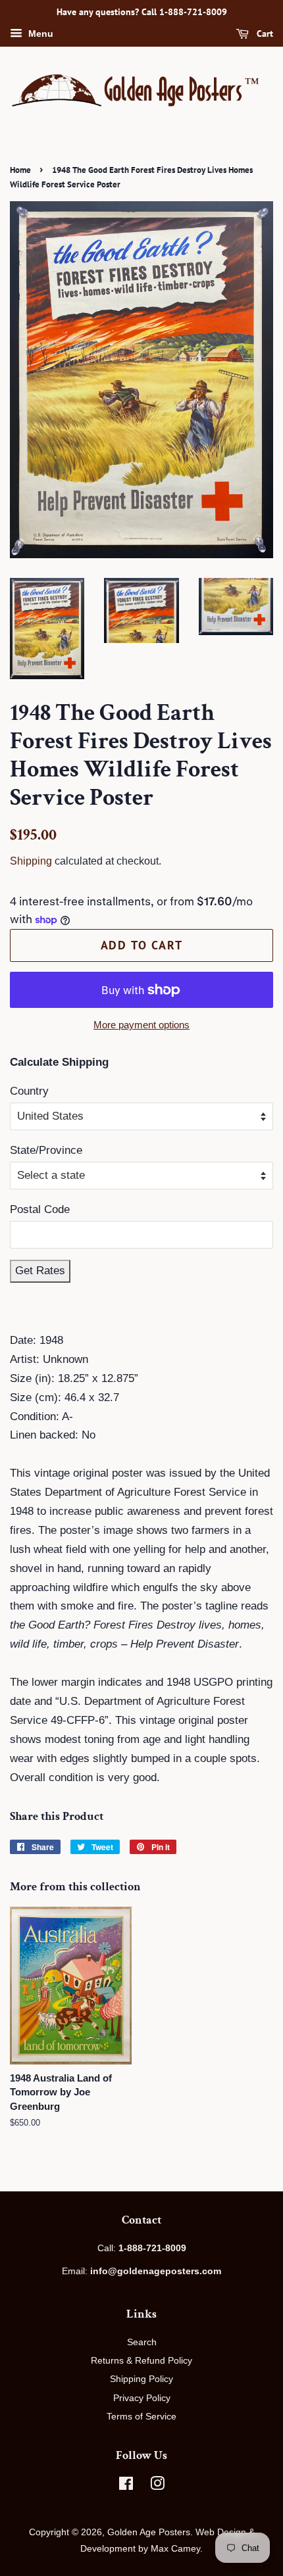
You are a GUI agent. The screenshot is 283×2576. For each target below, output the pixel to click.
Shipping (31, 861)
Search (142, 2342)
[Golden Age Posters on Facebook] (126, 2486)
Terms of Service (141, 2416)
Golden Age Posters (149, 2532)
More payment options (141, 1025)
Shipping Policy (141, 2379)
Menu (39, 34)
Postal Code (40, 1209)
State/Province (46, 1150)
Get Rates (40, 1271)
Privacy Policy (142, 2398)
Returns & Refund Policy (141, 2360)
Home (20, 170)
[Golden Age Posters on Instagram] (157, 2486)
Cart (264, 34)
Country (29, 1091)
